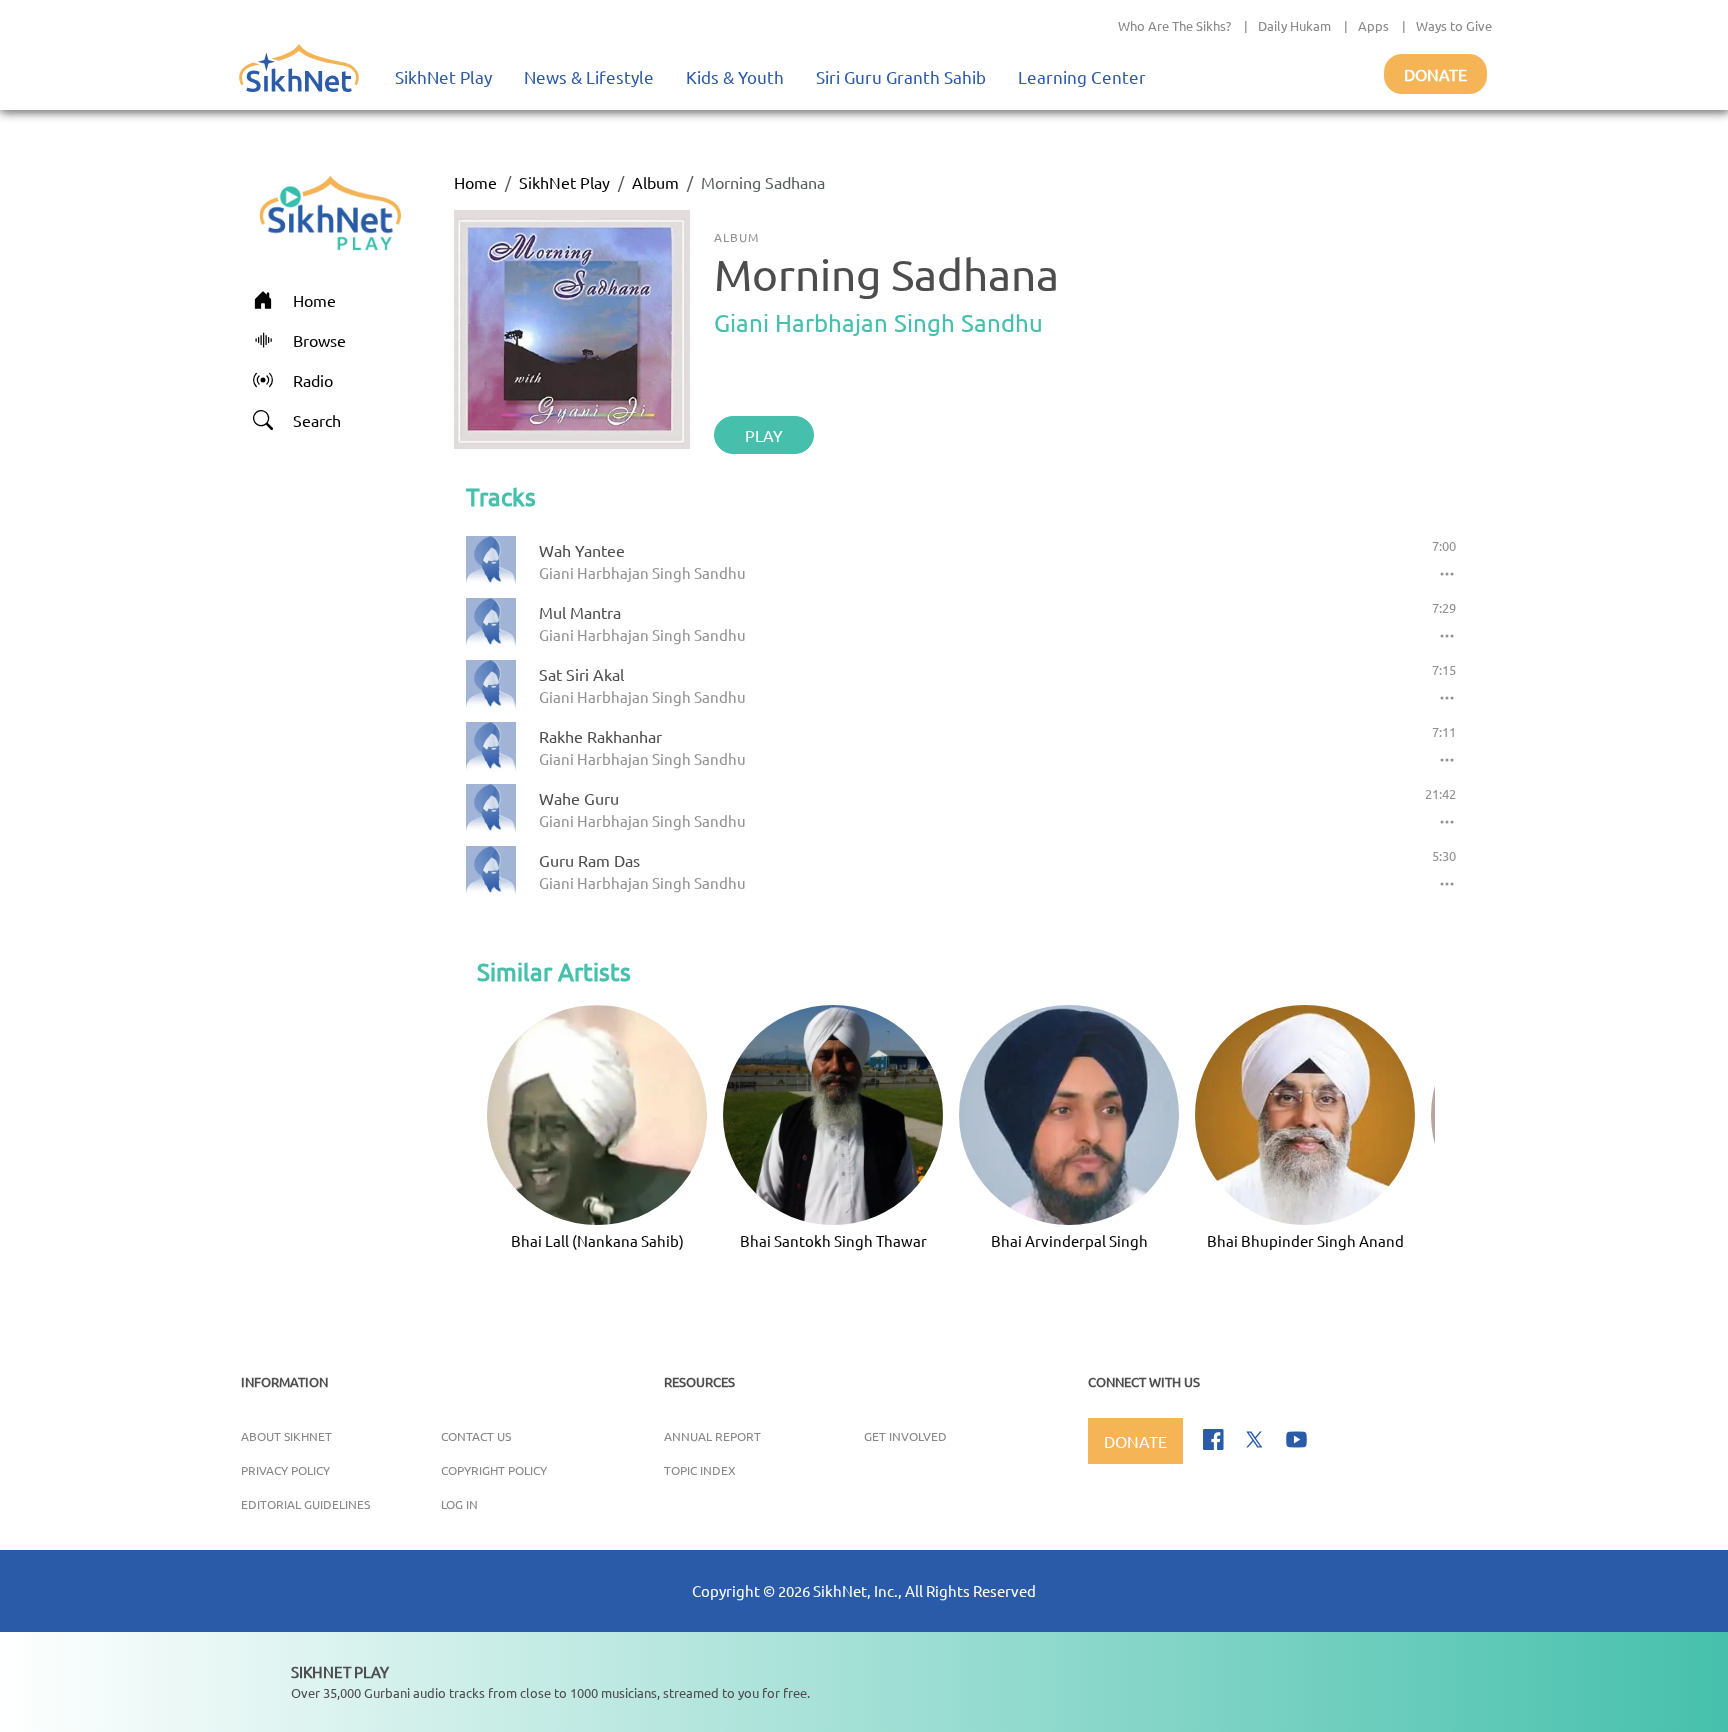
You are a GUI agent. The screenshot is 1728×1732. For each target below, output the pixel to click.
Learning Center (1082, 76)
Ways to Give (1454, 25)
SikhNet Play (443, 76)
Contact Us (476, 1436)
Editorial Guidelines (305, 1504)
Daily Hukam (1294, 25)
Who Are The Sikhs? (1174, 25)
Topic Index (700, 1470)
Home (475, 182)
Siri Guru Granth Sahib (901, 76)
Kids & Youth (735, 76)
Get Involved (905, 1436)
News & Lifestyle (589, 76)
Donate (1435, 74)
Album (655, 182)
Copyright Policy (494, 1470)
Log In (459, 1504)
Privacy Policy (285, 1470)
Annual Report (712, 1436)
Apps (1373, 25)
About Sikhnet (286, 1436)
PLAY (764, 435)
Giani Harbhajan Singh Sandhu (878, 322)
